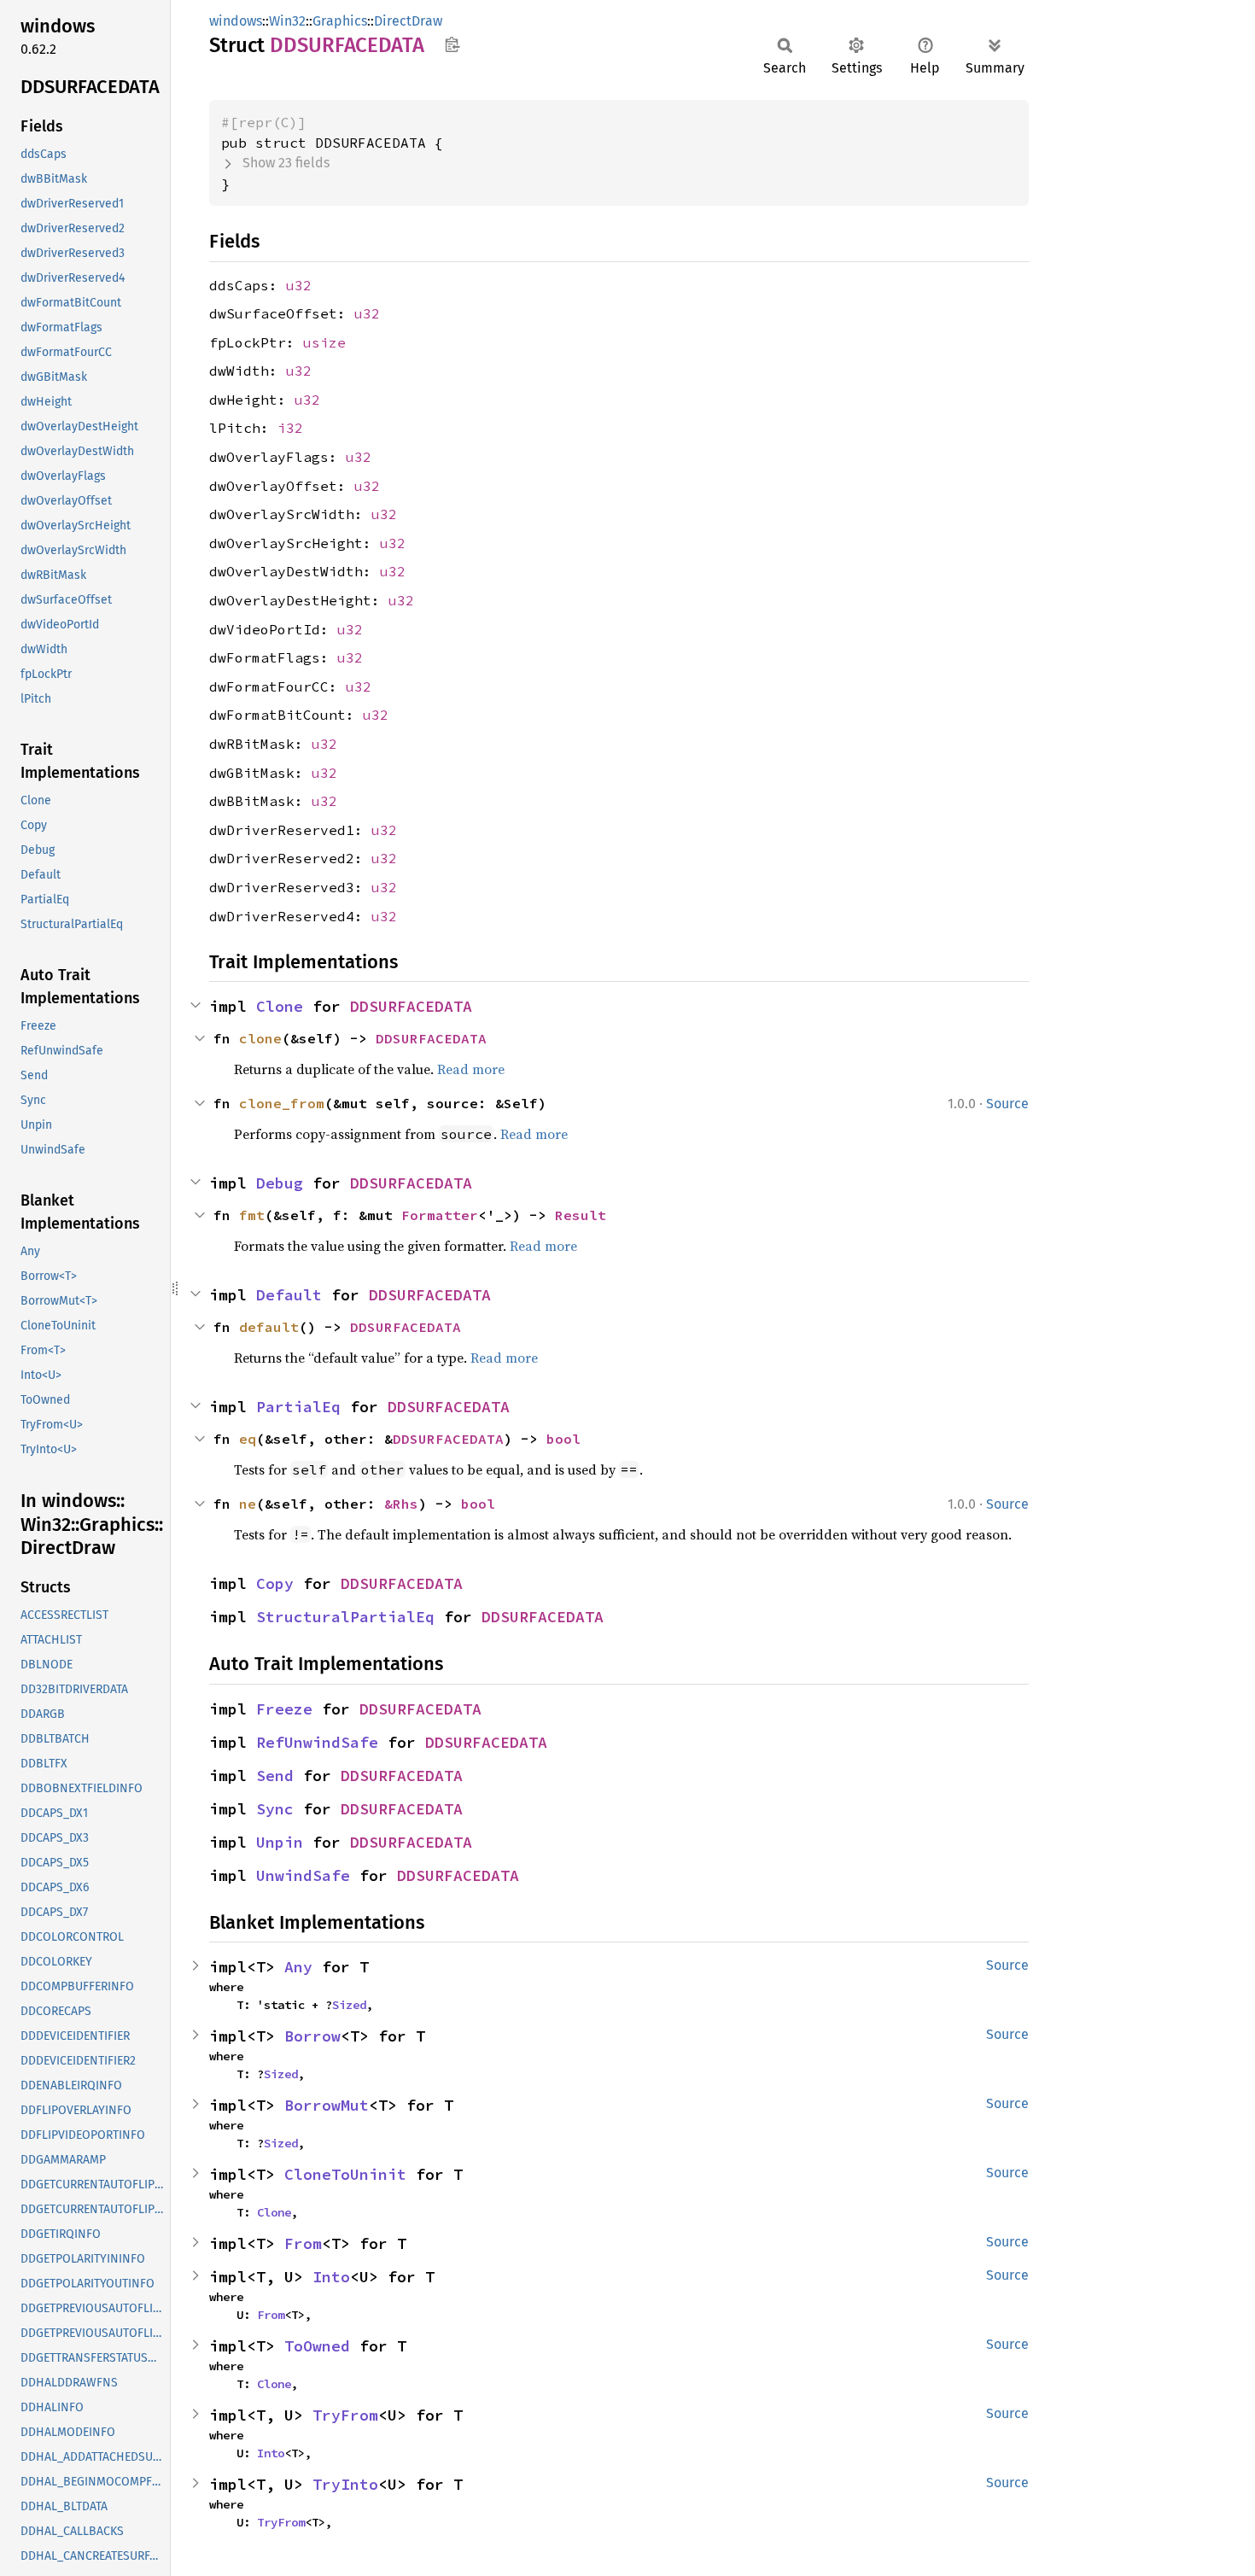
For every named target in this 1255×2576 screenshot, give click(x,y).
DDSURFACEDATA (411, 1006)
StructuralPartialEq (345, 1617)
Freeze (284, 1709)
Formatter (440, 1215)
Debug (280, 1183)
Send (275, 1776)
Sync (275, 1809)
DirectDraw (408, 21)
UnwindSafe (303, 1875)
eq (248, 1439)
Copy (275, 1583)
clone (260, 1038)
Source (1007, 1104)
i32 (290, 428)
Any (298, 1967)
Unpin (280, 1842)
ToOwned (317, 2346)
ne (248, 1504)
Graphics (340, 21)
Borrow (312, 2036)
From (303, 2243)
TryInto (345, 2484)
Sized (349, 2005)
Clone (280, 1006)
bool (563, 1439)
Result (581, 1215)
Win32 (287, 21)
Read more (471, 1069)
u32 (299, 285)
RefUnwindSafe (317, 1742)
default (269, 1327)
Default (289, 1295)
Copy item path (452, 44)
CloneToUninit (345, 2174)
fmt (252, 1215)
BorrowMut (327, 2105)
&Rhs (401, 1504)
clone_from (282, 1103)
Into (331, 2277)
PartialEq (298, 1407)
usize (324, 342)
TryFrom (345, 2415)
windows (236, 21)
